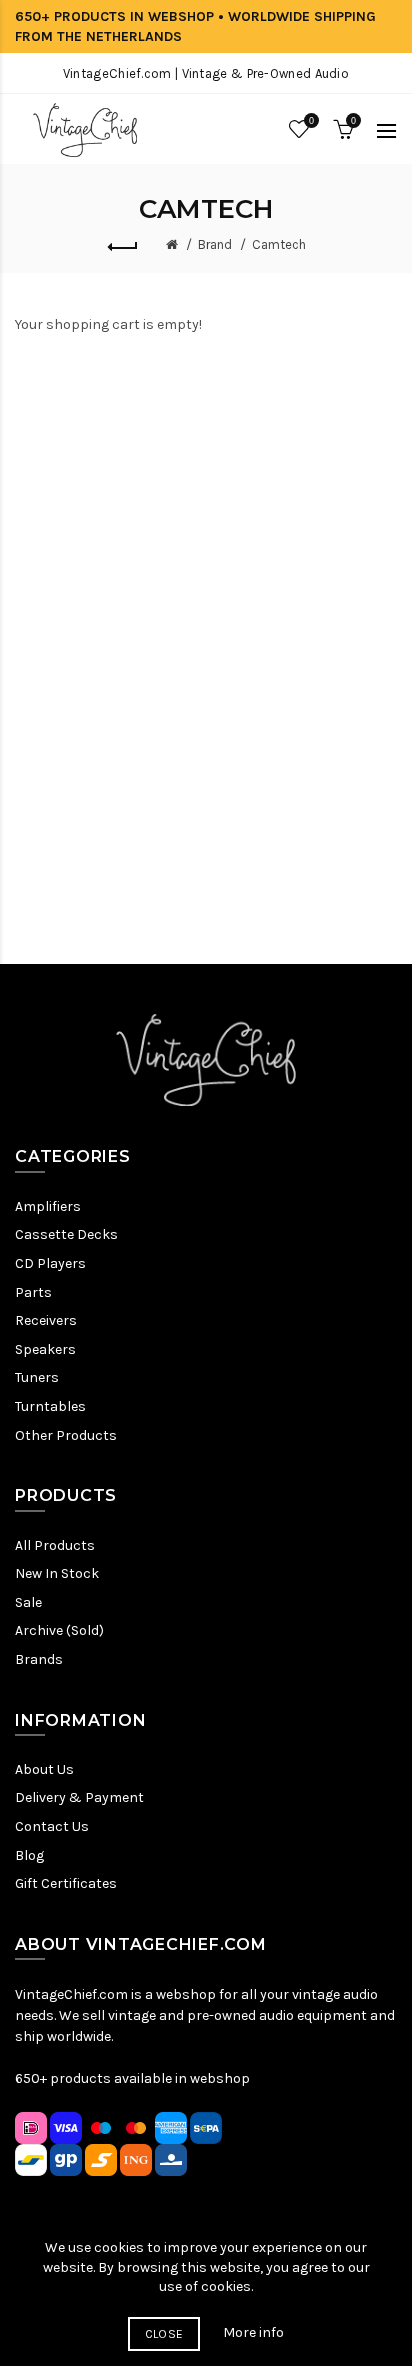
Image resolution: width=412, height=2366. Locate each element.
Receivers (46, 1320)
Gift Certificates (66, 1883)
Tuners (37, 1377)
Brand (215, 244)
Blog (29, 1855)
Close (164, 2334)
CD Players (50, 1263)
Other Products (66, 1435)
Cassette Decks (66, 1234)
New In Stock (57, 1573)
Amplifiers (48, 1206)
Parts (33, 1292)
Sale (28, 1602)
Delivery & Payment (79, 1797)
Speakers (45, 1349)
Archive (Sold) (59, 1630)
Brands (39, 1659)
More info (253, 2332)
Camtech (279, 244)
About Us (44, 1769)
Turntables (50, 1406)
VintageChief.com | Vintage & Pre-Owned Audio (206, 73)
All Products (55, 1545)
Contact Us (52, 1826)
